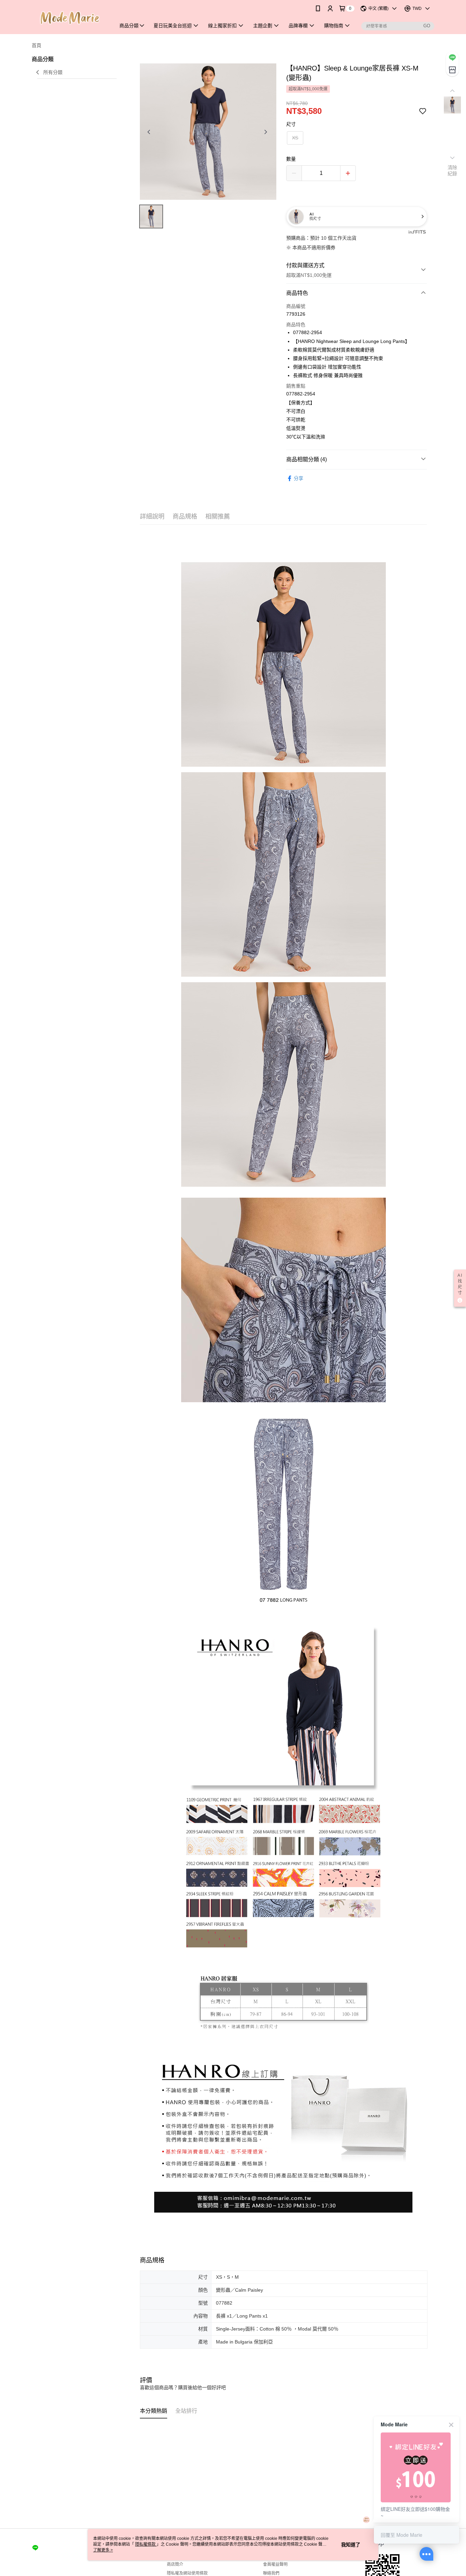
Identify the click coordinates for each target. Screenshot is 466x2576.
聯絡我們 (271, 2573)
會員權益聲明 (275, 2564)
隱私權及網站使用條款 (187, 2573)
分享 (298, 478)
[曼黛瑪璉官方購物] (70, 18)
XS (295, 138)
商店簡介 (175, 2564)
